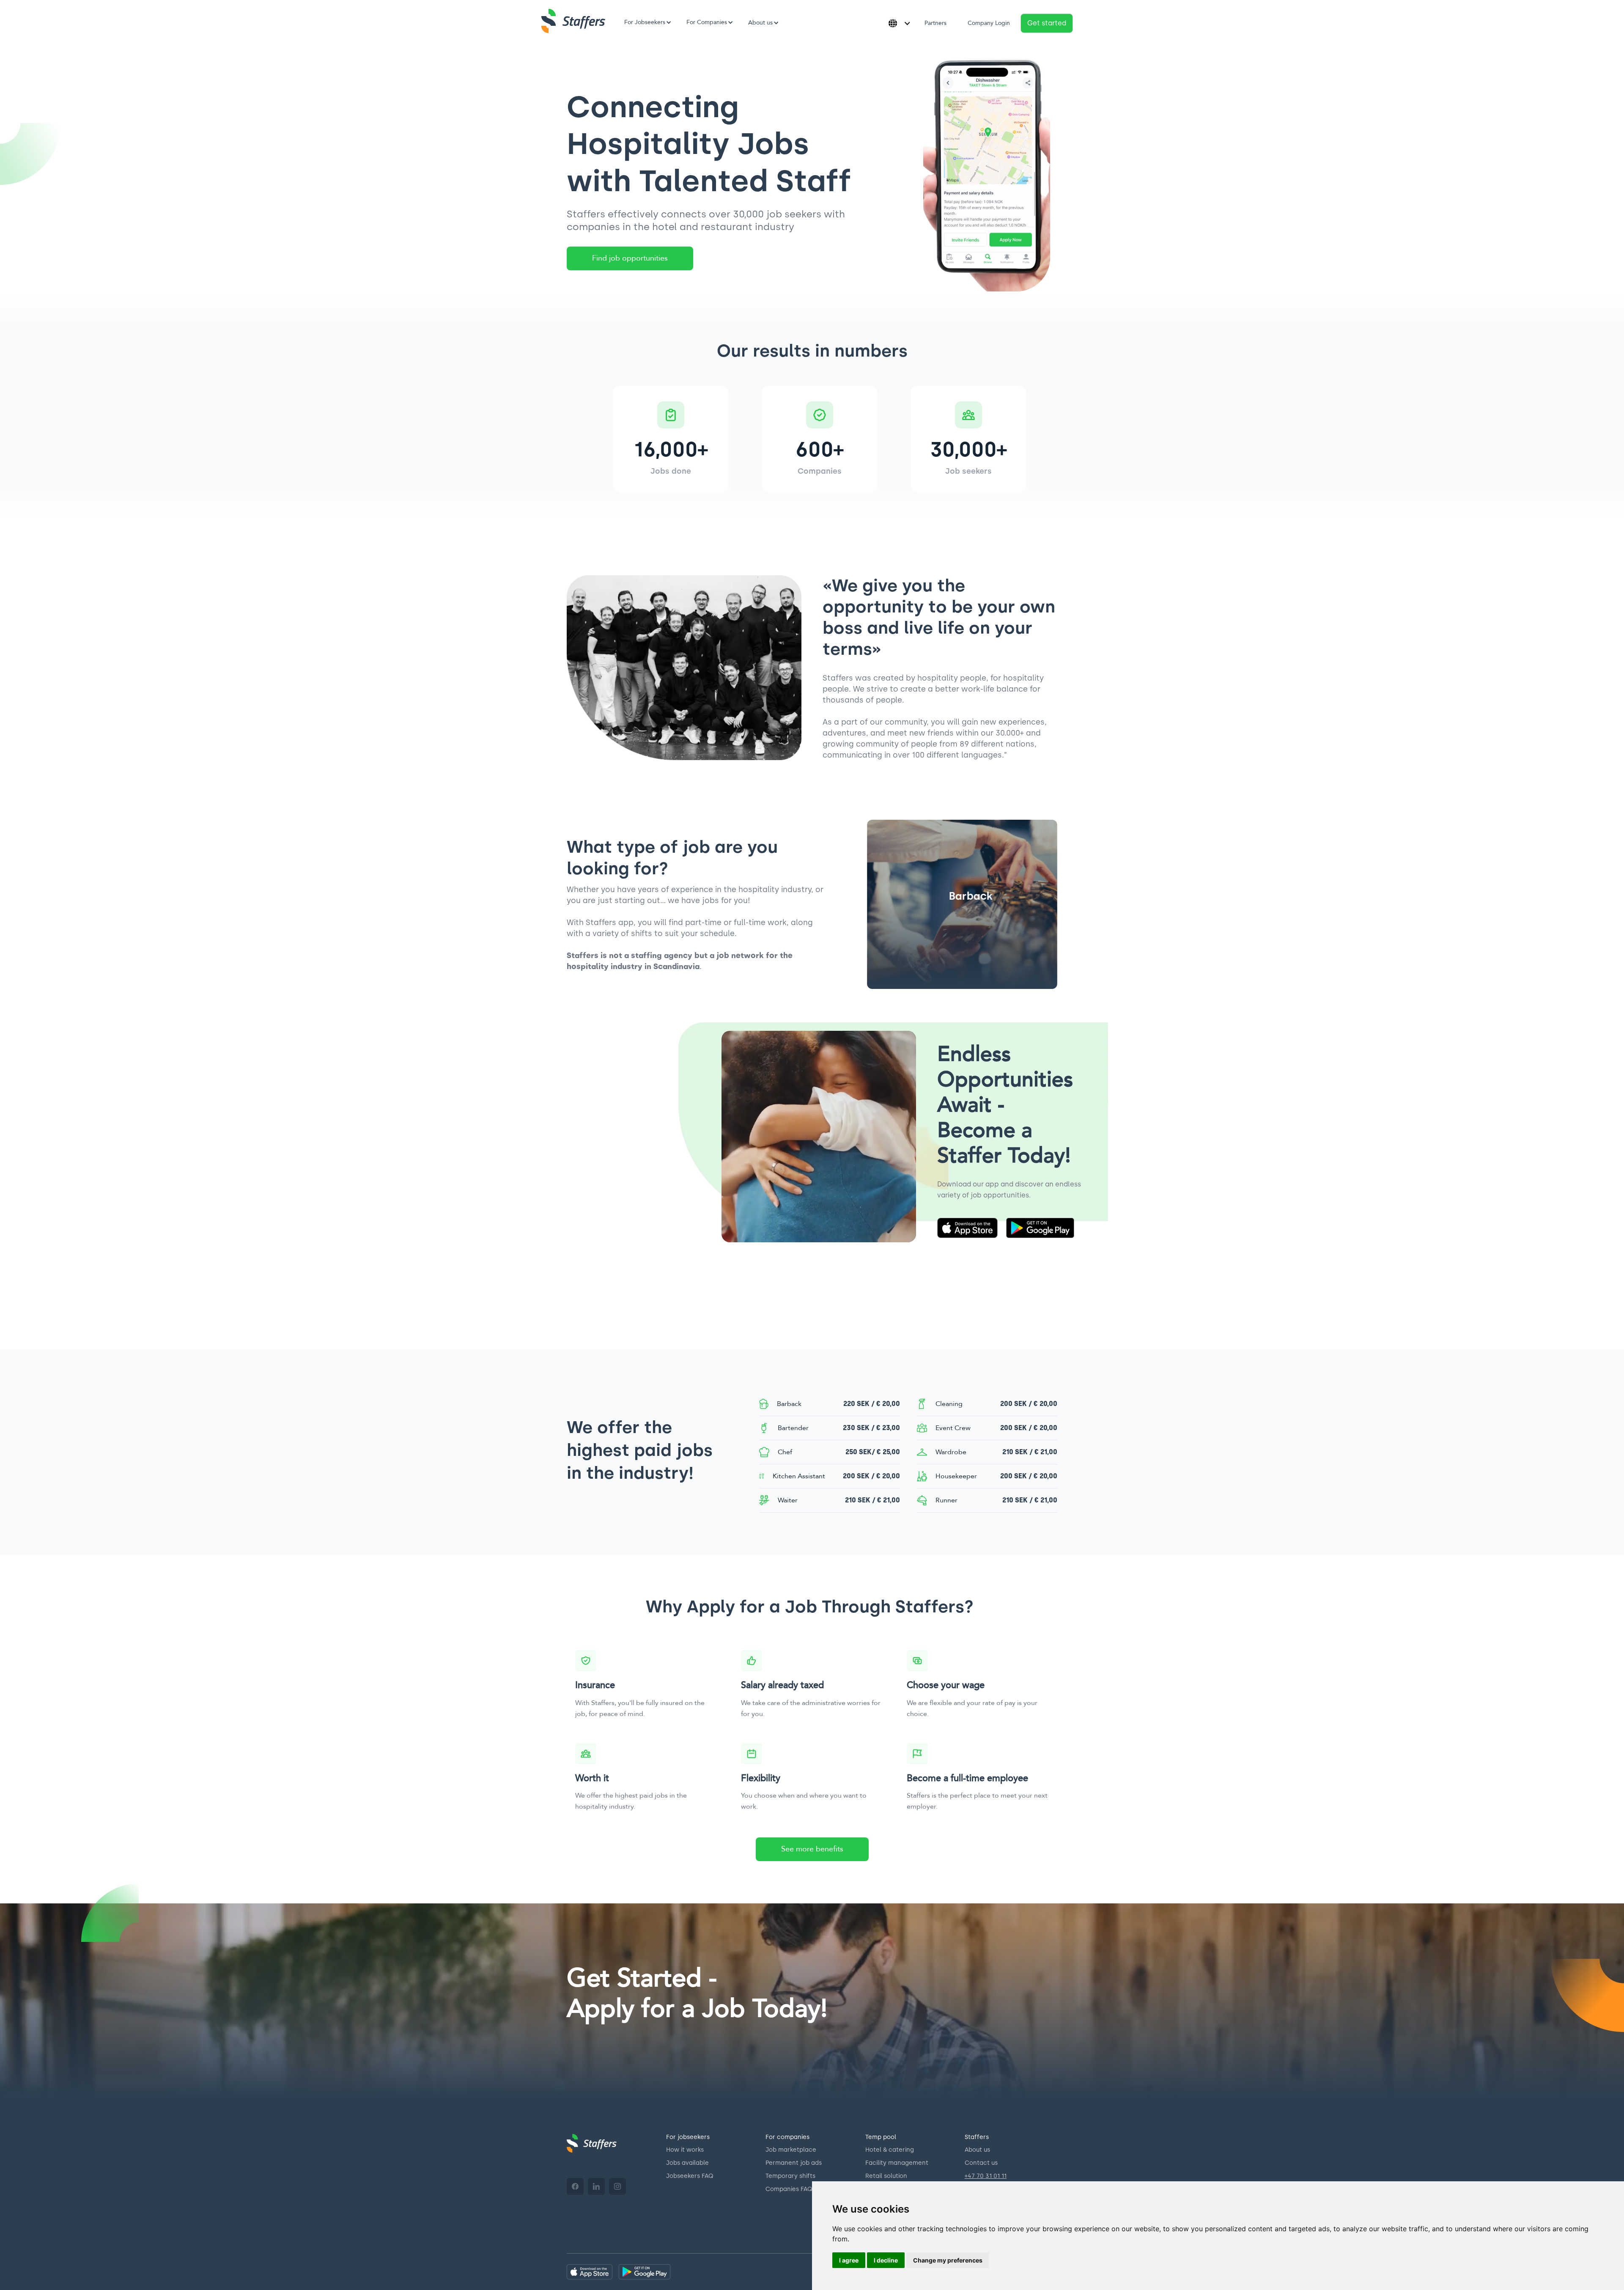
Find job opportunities (630, 258)
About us (977, 2150)
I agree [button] (849, 2260)
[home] (573, 21)
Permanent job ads (794, 2163)
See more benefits (812, 1849)
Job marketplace (791, 2150)
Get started (1047, 23)
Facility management (897, 2163)
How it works (685, 2150)
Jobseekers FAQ (690, 2176)
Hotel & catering (890, 2150)
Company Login (989, 23)
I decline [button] (886, 2260)
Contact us (981, 2163)
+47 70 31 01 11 (986, 2176)
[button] (645, 22)
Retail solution (886, 2176)
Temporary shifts (790, 2176)
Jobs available (687, 2163)
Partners (935, 23)
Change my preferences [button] (948, 2260)
